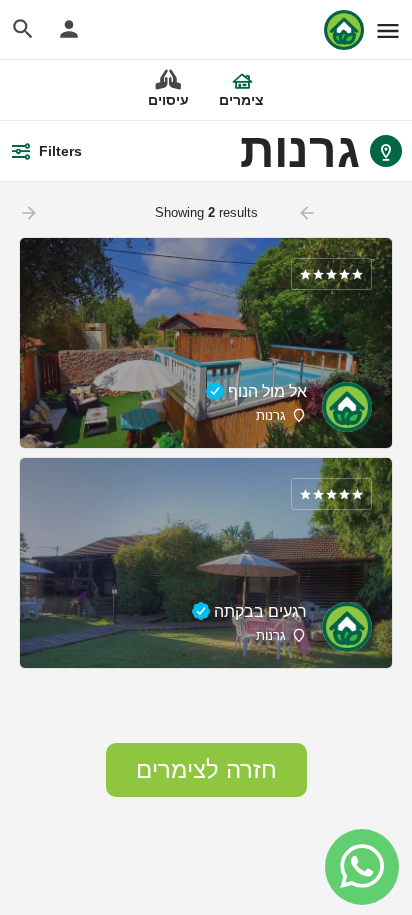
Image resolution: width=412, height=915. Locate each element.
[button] (206, 770)
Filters (60, 151)
